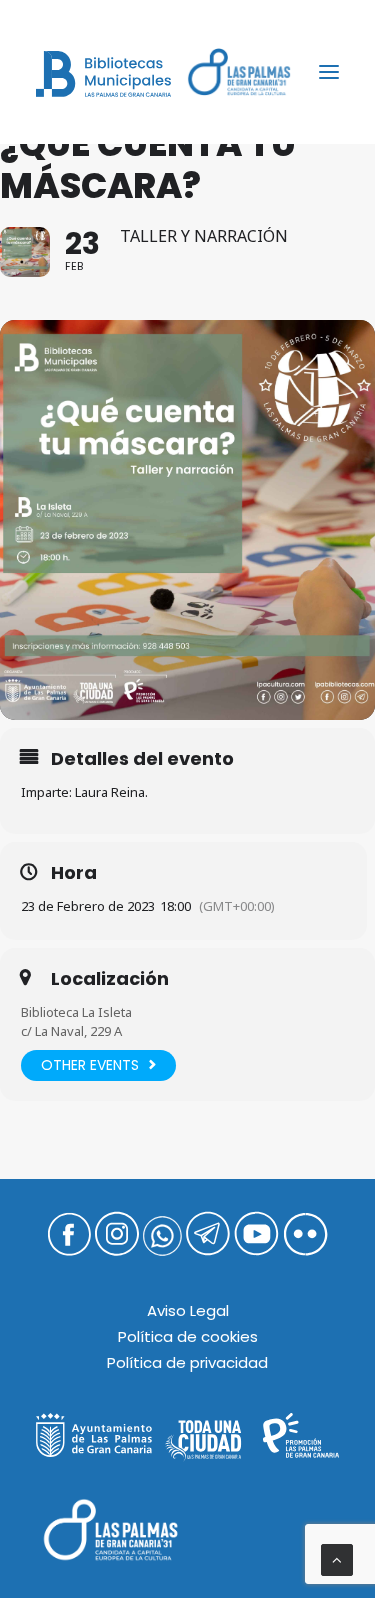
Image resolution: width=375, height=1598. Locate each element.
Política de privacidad (187, 1362)
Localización (110, 979)
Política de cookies (188, 1336)
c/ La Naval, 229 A (71, 1031)
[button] (329, 72)
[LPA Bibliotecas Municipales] (103, 74)
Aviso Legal (188, 1310)
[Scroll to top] (337, 1558)
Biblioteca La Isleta (76, 1012)
